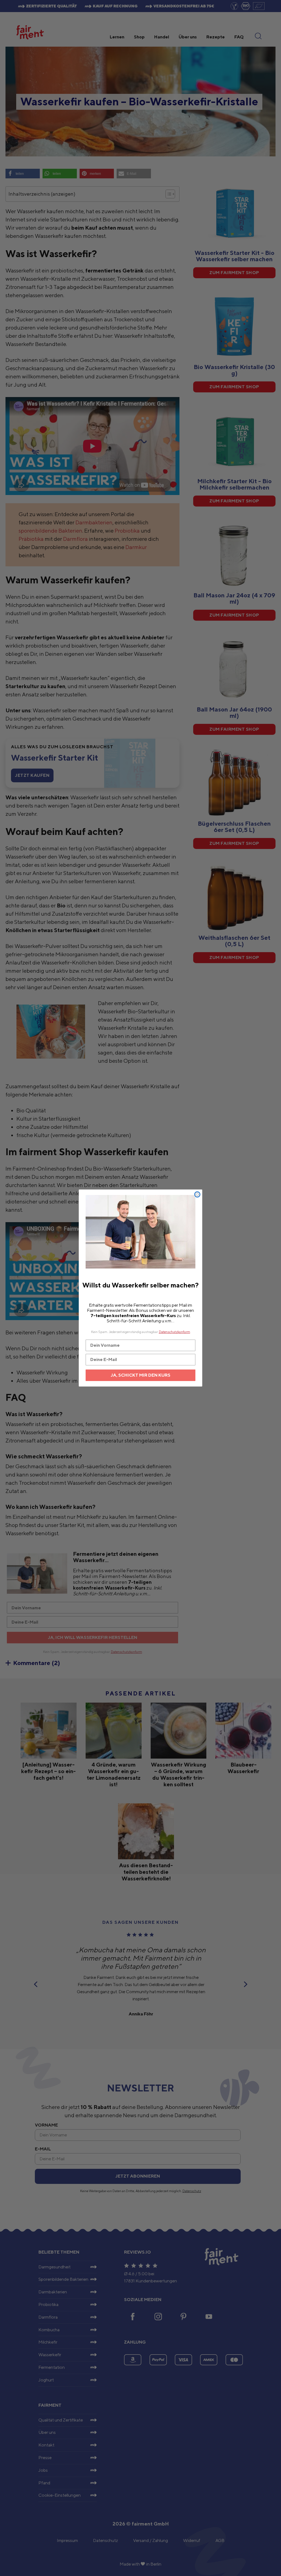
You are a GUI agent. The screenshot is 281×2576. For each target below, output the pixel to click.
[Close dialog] (197, 1194)
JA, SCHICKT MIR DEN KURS (141, 1375)
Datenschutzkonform (175, 1332)
